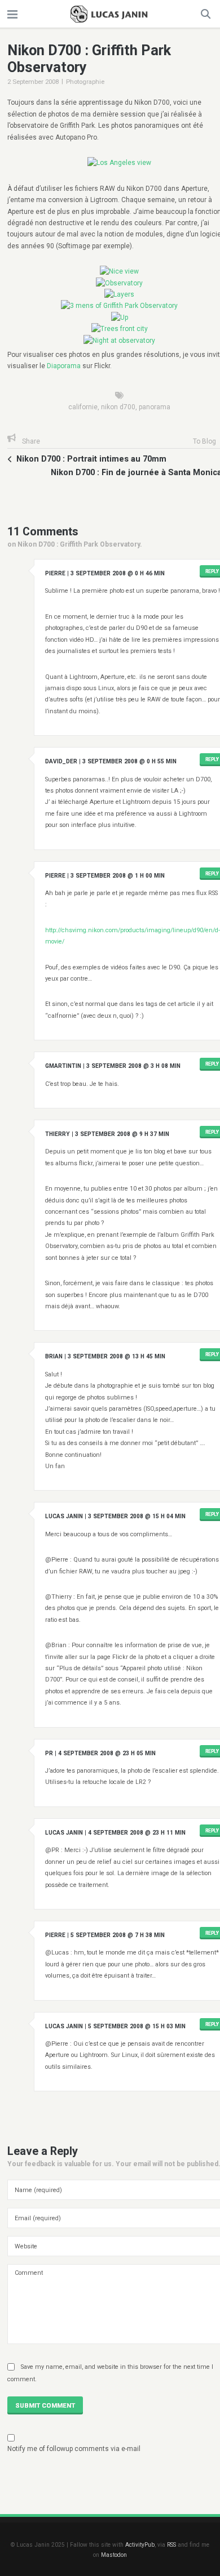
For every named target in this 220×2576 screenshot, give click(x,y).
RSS (171, 2545)
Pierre (55, 573)
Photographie (85, 82)
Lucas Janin (64, 1516)
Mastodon (114, 2555)
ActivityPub (140, 2545)
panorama (155, 407)
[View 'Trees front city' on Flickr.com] (120, 329)
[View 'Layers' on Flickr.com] (119, 294)
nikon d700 (118, 407)
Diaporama (64, 366)
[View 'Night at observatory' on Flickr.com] (119, 341)
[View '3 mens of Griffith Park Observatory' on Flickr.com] (119, 306)
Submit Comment (45, 2405)
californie (83, 407)
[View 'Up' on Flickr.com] (120, 317)
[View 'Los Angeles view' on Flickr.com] (119, 163)
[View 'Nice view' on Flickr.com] (119, 271)
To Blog (204, 441)
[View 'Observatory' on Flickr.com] (119, 283)
